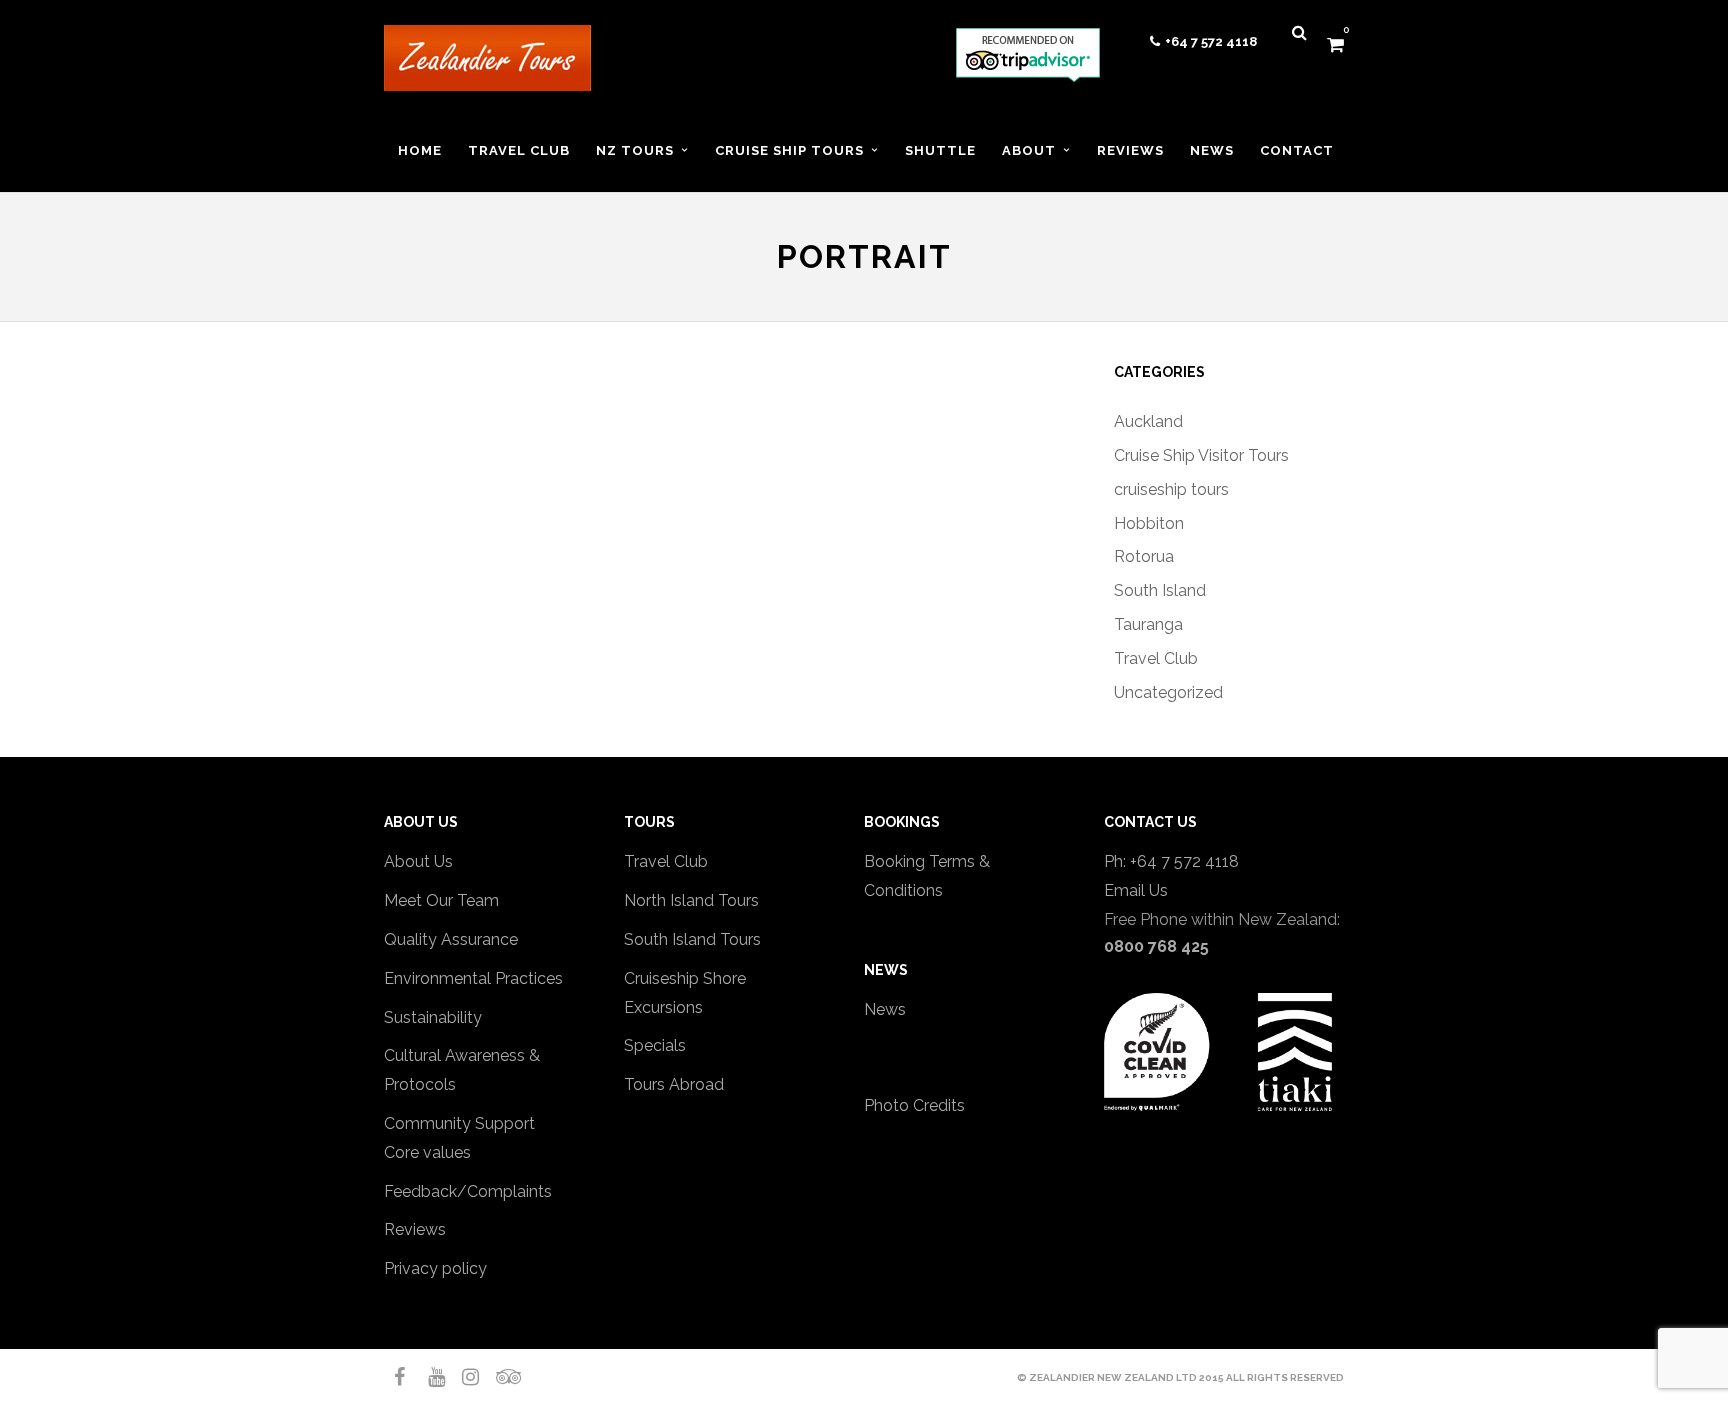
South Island (1160, 590)
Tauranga (1148, 624)
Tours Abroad (674, 1084)
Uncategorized (1168, 692)
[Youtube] (428, 1377)
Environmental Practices (473, 978)
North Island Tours (691, 900)
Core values (427, 1152)
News (885, 1009)
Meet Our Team (441, 900)
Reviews (415, 1229)
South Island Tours (692, 939)
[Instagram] (462, 1377)
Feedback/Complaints (468, 1191)
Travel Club (1156, 658)
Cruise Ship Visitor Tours (1201, 455)
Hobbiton (1149, 523)
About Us (418, 861)
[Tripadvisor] (496, 1377)
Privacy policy (435, 1268)
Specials (655, 1045)
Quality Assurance (451, 939)
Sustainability (433, 1017)
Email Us (1136, 890)
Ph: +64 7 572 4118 (1171, 861)
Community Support (459, 1123)
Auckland (1148, 421)
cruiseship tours (1171, 489)
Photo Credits (914, 1105)
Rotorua (1144, 556)
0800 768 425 (1156, 946)
